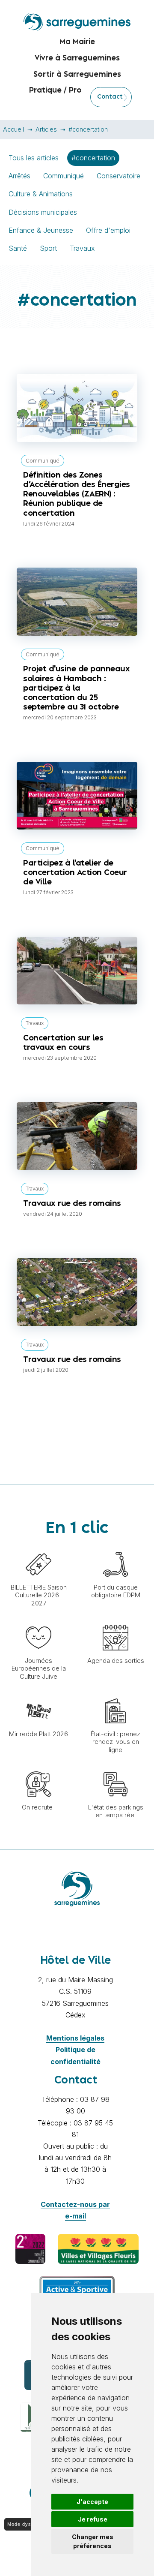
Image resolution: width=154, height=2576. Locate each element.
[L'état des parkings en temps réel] (115, 1767)
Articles (46, 129)
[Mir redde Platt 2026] (38, 1694)
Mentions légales (75, 2038)
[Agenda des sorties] (115, 1620)
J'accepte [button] (92, 2502)
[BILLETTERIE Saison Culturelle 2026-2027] (38, 1547)
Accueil (13, 129)
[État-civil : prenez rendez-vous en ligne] (115, 1694)
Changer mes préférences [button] (93, 2541)
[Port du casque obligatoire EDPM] (115, 1547)
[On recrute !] (38, 1767)
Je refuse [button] (93, 2519)
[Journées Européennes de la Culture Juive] (38, 1620)
